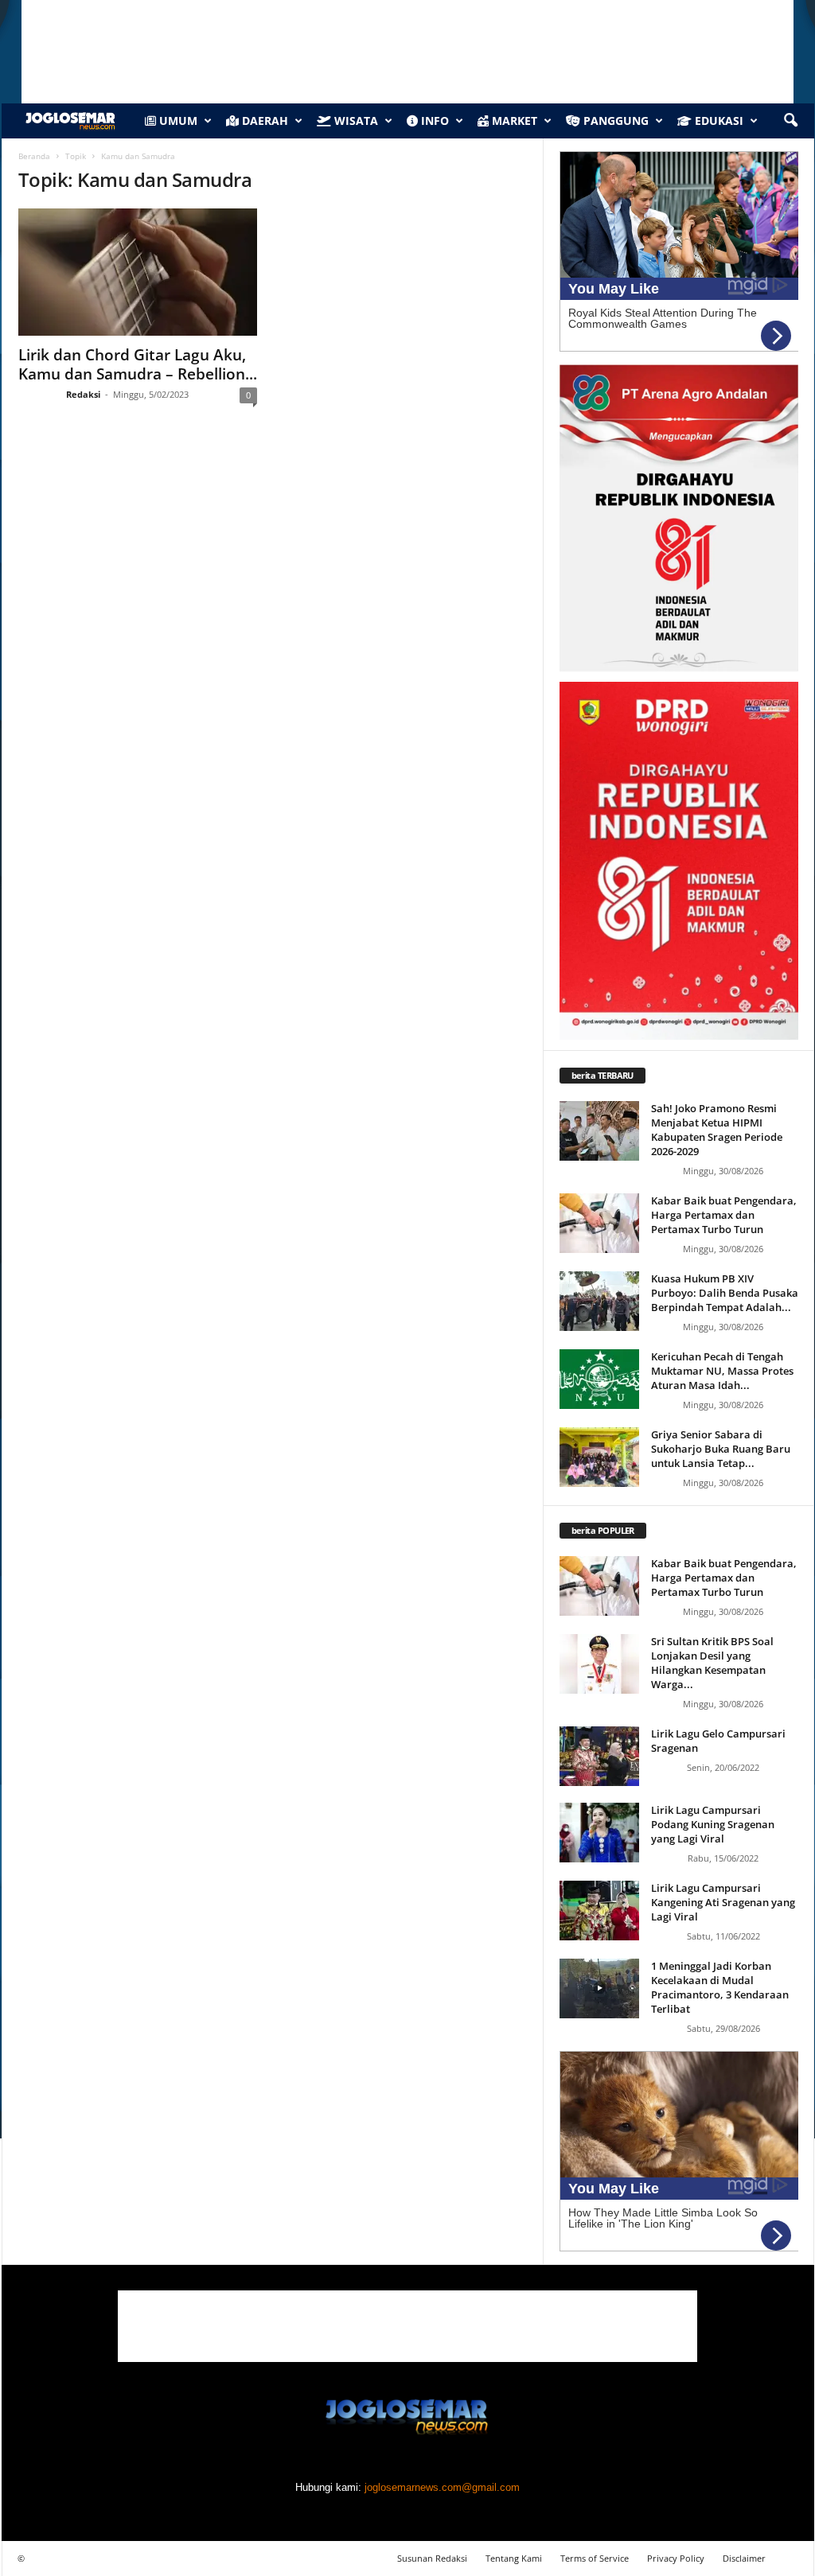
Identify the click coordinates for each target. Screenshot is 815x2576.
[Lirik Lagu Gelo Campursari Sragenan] (599, 1756)
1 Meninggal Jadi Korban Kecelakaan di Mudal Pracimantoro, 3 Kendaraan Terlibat (720, 1987)
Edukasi (718, 121)
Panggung (614, 121)
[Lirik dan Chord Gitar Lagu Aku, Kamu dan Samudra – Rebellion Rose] (138, 272)
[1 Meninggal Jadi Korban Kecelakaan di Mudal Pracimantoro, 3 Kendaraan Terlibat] (599, 1988)
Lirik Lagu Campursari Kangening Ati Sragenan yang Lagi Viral (723, 1902)
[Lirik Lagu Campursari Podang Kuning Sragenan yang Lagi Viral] (599, 1833)
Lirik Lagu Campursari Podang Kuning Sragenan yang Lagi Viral (713, 1824)
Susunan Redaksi (432, 2558)
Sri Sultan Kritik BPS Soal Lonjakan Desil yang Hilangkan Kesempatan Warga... (712, 1663)
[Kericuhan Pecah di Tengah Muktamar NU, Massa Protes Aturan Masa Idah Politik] (599, 1379)
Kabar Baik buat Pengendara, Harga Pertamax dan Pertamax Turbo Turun (724, 1215)
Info (433, 121)
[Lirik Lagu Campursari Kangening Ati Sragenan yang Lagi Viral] (599, 1911)
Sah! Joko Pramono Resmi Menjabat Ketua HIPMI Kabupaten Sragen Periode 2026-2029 (717, 1130)
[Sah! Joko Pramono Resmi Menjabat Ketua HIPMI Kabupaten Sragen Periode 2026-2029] (599, 1131)
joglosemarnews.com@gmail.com (442, 2487)
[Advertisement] (407, 2326)
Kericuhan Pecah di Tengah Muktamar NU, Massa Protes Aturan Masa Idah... (722, 1371)
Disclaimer (744, 2558)
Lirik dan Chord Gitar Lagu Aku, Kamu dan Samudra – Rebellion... (138, 364)
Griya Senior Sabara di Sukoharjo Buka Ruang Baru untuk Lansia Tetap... (721, 1449)
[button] (790, 121)
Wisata (355, 121)
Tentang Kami (514, 2558)
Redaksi (83, 394)
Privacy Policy (676, 2558)
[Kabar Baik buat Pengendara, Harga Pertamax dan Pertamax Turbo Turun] (599, 1223)
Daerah (263, 121)
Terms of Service (595, 2558)
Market (513, 121)
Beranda (34, 156)
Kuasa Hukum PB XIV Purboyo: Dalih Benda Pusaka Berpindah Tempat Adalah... (725, 1293)
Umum (177, 121)
